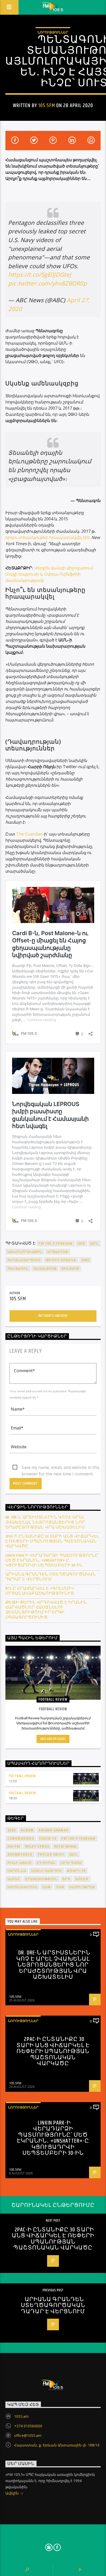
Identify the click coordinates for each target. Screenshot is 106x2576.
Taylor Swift (51, 1854)
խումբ (82, 1879)
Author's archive (53, 1316)
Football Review (22, 1776)
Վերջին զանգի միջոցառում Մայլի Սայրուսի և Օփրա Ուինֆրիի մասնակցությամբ (49, 574)
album (27, 1830)
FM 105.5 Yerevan (55, 1243)
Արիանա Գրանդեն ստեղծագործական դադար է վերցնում (51, 1577)
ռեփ (47, 1887)
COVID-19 (48, 1838)
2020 (12, 1830)
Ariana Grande (54, 1830)
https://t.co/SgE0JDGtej (40, 275)
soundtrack (20, 1854)
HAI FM (14, 1846)
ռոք (60, 1887)
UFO (82, 1243)
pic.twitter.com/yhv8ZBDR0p (48, 283)
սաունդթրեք (82, 1887)
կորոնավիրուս (22, 1887)
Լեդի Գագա (71, 1863)
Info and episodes (53, 1739)
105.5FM (47, 106)
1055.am (21, 2416)
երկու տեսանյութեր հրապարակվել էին (48, 537)
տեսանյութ (45, 1269)
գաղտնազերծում (24, 1260)
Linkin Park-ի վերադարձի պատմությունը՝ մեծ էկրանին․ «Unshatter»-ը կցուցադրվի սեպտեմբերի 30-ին (52, 1561)
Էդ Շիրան (46, 1863)
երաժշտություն (41, 1879)
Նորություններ (53, 32)
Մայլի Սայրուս (47, 1871)
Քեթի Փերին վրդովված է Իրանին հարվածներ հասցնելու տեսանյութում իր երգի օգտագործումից (46, 1610)
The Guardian (29, 834)
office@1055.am (28, 2435)
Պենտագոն (18, 1269)
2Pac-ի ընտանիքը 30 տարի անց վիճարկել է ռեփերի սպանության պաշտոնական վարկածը (52, 1541)
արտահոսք (58, 1252)
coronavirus (21, 1838)
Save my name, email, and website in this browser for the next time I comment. (61, 1468)
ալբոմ (14, 1879)
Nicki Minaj (65, 1846)
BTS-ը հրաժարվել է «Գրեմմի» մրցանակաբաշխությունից (40, 1591)
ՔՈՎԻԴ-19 (77, 1871)
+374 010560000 (28, 2426)
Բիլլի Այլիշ (20, 1863)
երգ (66, 1879)
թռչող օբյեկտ (61, 1260)
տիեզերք (70, 1269)
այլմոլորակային (25, 1252)
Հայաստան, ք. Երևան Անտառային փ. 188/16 (57, 2445)
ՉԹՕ (85, 1260)
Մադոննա (17, 1871)
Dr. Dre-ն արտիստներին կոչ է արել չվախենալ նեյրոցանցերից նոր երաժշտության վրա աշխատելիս (45, 1522)
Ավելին (12, 2493)
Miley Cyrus (37, 1846)
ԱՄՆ (94, 1243)
